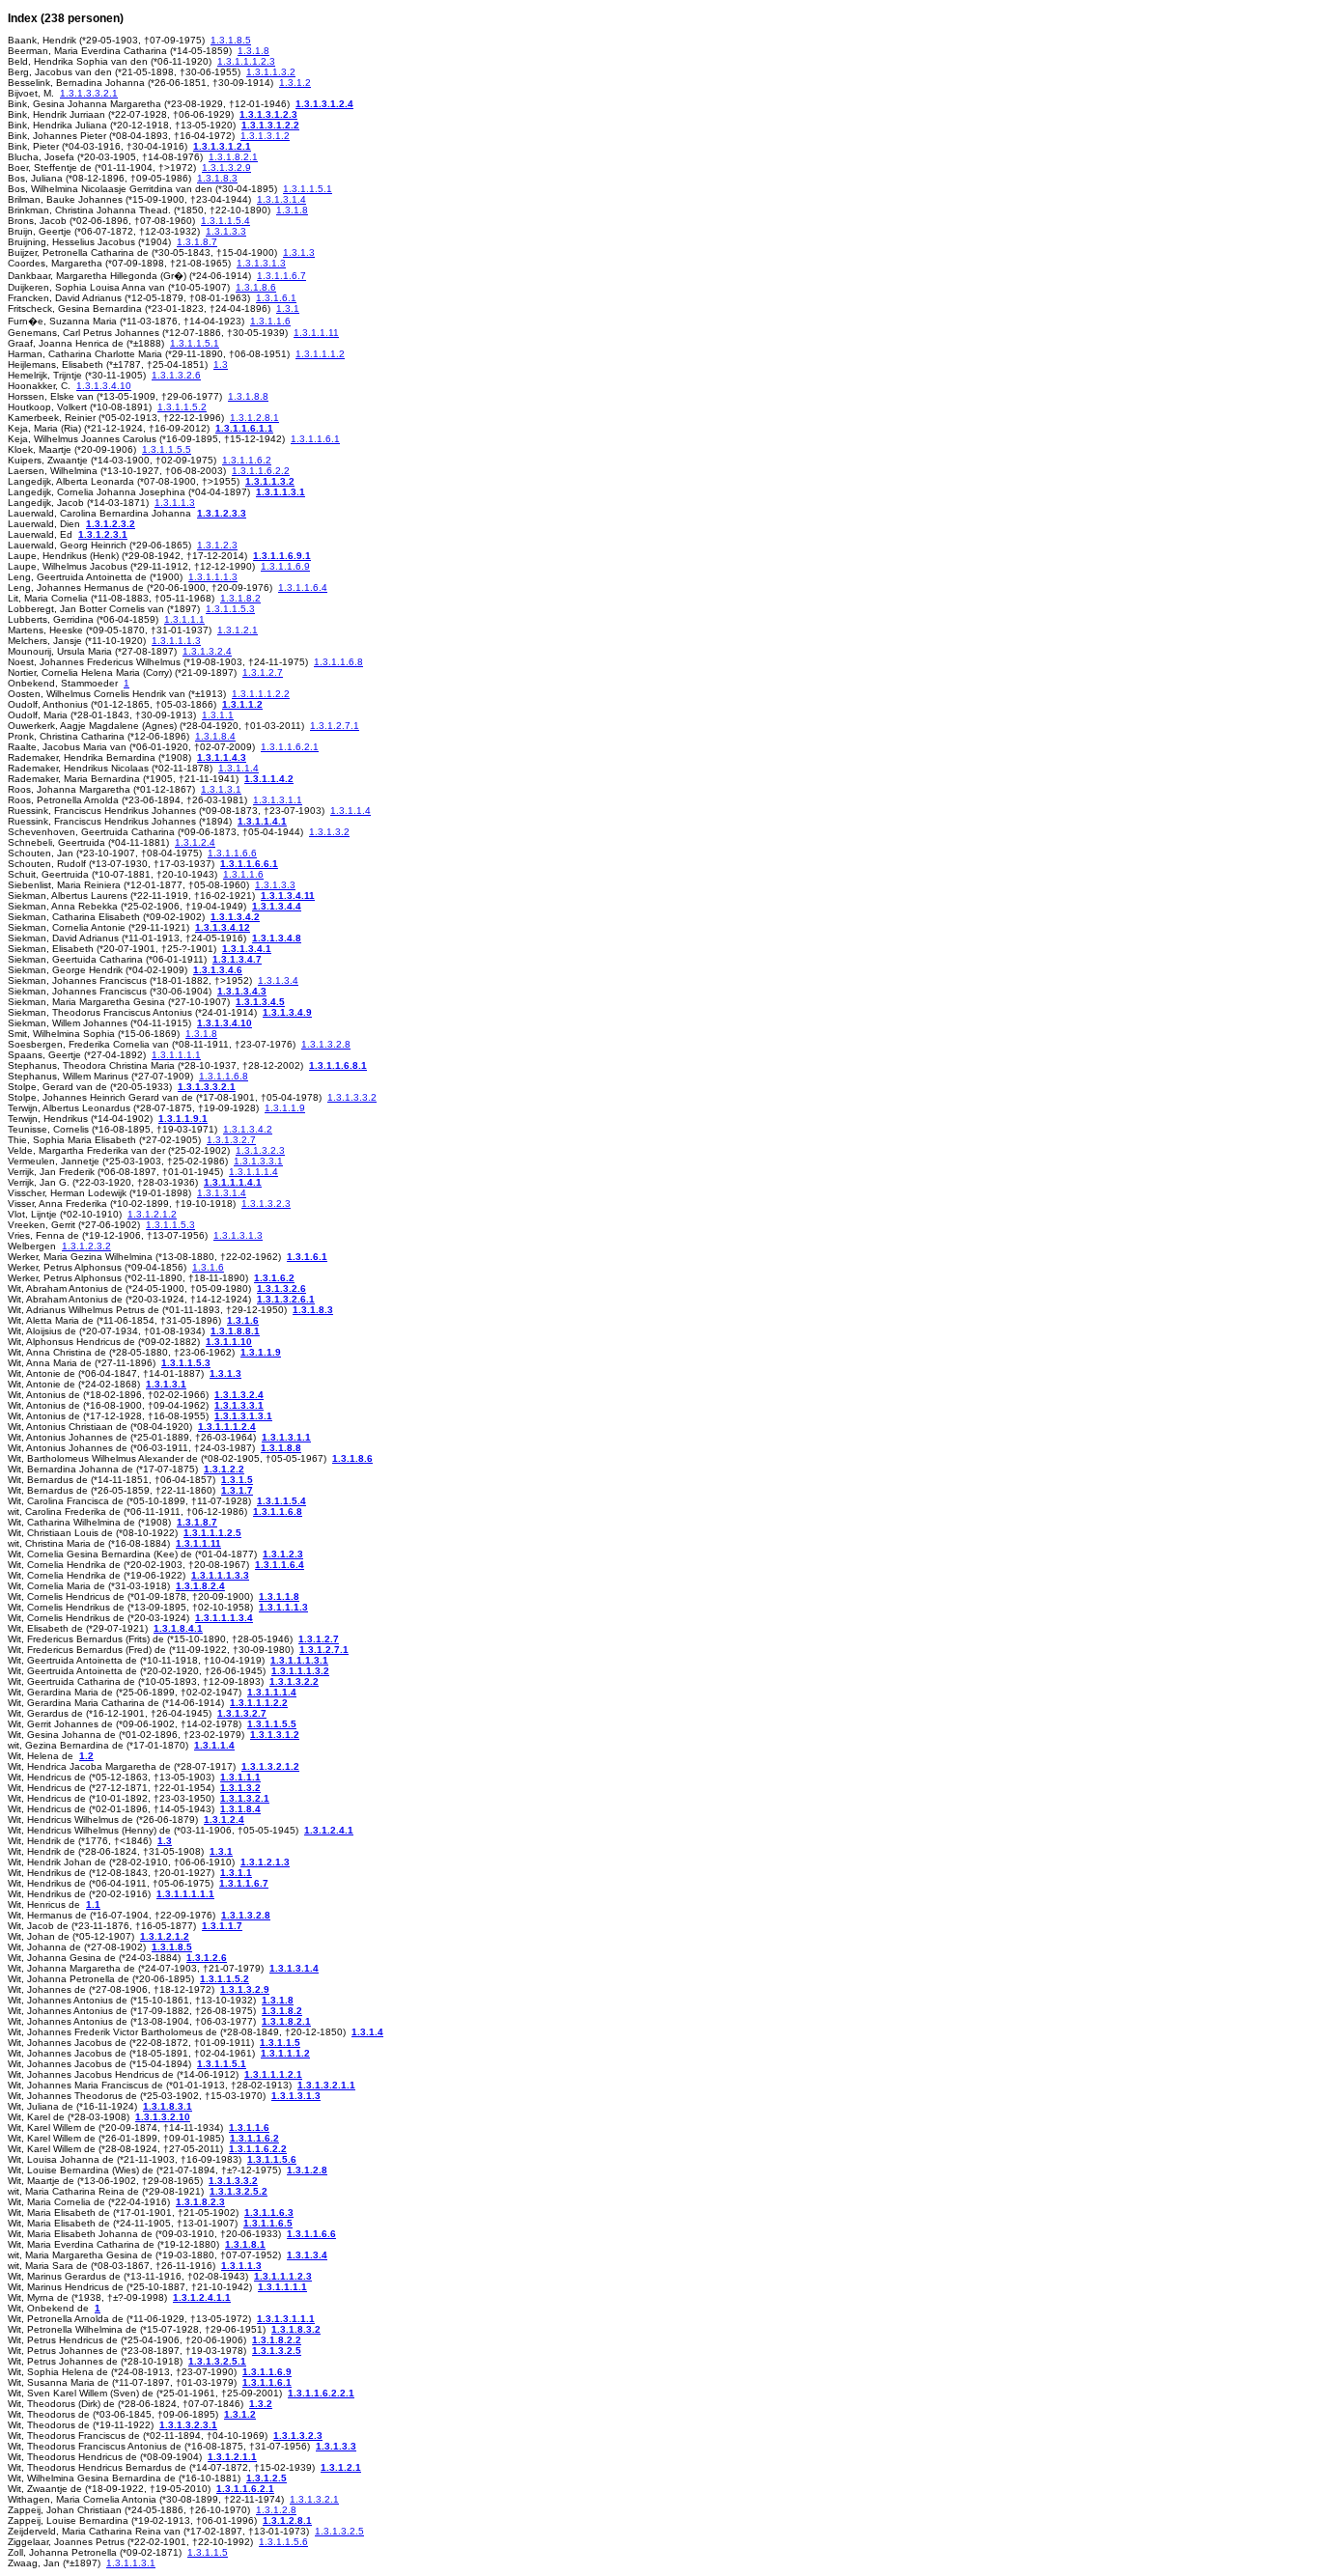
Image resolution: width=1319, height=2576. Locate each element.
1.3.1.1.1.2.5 (212, 1533)
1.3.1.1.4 (239, 768)
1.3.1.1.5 (280, 2043)
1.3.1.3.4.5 (260, 1002)
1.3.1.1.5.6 (272, 2159)
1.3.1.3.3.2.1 (89, 93)
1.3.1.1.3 (175, 503)
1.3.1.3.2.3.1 (188, 2425)
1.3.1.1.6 (270, 321)
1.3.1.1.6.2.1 (290, 747)
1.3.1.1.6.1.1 (244, 428)
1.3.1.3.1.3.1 (243, 1416)
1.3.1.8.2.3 (200, 2202)
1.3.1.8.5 (231, 40)
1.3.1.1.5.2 (182, 407)
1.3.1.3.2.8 (326, 1044)
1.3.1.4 (367, 2032)
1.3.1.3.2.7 (231, 1140)
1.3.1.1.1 (184, 619)
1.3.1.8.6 (256, 287)
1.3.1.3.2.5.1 (217, 2361)
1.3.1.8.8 (248, 396)
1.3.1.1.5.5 (167, 449)
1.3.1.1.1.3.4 (224, 1618)
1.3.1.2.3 (217, 545)
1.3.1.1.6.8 (338, 662)
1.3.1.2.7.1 (335, 726)
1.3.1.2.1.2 (152, 1214)
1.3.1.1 (218, 715)
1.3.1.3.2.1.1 (326, 2085)
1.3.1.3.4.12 (223, 927)
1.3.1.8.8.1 (235, 1331)
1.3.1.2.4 (195, 842)
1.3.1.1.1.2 (320, 354)
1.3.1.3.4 (278, 980)
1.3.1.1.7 (222, 1926)
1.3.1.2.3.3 (222, 513)
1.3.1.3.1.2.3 (268, 114)
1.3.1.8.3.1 (168, 2106)
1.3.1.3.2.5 (277, 2351)
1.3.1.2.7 (263, 672)
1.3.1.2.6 (207, 1958)
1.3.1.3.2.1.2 (270, 1766)
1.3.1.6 (208, 1267)
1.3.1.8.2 (240, 598)
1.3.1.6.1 (276, 298)
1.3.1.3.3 (226, 231)
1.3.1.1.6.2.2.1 (321, 2393)
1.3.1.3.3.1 (258, 1161)
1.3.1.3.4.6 (218, 970)
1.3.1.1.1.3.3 (220, 1575)
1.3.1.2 (295, 83)
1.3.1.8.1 (245, 2244)
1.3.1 (288, 308)
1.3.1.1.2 (242, 704)
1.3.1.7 (237, 1490)
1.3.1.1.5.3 (230, 609)
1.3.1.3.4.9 (287, 1012)
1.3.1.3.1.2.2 (270, 125)
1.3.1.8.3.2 (296, 2329)
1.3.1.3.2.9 (226, 168)
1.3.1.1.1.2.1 (273, 2074)
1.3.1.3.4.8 (277, 938)
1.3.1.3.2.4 (207, 651)
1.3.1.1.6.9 (285, 566)
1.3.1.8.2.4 (200, 1586)
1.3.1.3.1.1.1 (286, 2319)
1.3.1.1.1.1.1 (185, 1894)
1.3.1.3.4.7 (237, 959)
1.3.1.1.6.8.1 (338, 1065)
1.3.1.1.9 (285, 1108)
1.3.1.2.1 (238, 630)
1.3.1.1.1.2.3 (246, 61)
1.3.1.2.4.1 (329, 1830)
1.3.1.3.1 (221, 789)
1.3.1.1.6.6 (232, 853)
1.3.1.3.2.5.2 (239, 2191)
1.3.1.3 (299, 252)
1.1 (93, 1904)
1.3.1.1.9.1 (183, 1119)
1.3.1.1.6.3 (269, 2212)
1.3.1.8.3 (217, 178)
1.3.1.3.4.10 (104, 386)
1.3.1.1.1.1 (176, 1055)
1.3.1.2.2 (224, 1469)
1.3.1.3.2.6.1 (286, 1299)
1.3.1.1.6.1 (315, 439)
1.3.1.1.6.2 (247, 460)
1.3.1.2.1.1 (232, 2457)
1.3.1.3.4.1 (247, 949)
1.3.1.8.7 (197, 242)
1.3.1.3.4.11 (288, 896)
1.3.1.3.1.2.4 (324, 104)
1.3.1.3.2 (329, 832)
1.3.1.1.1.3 (213, 577)
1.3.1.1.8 (279, 1596)
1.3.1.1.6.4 (303, 588)
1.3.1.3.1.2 (265, 136)
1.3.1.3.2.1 (245, 1798)
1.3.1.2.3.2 (111, 524)
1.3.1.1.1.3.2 (300, 1671)
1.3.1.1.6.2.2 (261, 471)
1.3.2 (261, 2404)
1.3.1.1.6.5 (268, 2223)
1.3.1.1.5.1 (308, 189)
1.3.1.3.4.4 (277, 906)
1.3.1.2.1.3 (265, 1862)
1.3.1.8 (253, 51)
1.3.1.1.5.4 (225, 221)
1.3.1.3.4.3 (242, 991)
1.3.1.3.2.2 (294, 1681)
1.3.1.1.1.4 (253, 1172)
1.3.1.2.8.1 (254, 418)
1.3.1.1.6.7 (281, 276)
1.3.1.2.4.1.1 (202, 2297)
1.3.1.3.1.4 (281, 199)
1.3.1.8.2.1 (233, 157)
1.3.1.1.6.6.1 (249, 864)
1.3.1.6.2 (274, 1278)
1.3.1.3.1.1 (278, 800)
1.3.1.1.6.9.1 (282, 556)
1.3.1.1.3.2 (271, 72)
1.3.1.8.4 (215, 736)
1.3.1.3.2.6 (176, 375)
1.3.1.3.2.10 (163, 2117)
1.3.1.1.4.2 (269, 779)
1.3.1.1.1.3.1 (299, 1660)
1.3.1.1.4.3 (222, 757)
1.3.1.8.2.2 (277, 2340)
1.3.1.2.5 (267, 2478)
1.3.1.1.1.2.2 (261, 694)
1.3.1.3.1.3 (261, 263)
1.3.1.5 (237, 1480)
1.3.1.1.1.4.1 (233, 1182)
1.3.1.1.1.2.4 (227, 1427)
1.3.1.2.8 (307, 2170)
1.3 (221, 364)
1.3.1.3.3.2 (352, 1097)
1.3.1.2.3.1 (103, 534)
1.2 (86, 1756)
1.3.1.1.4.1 (262, 821)
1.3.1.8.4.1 (178, 1628)
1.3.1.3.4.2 (235, 917)
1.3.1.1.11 (316, 333)
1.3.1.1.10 (229, 1342)
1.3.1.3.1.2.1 (222, 146)
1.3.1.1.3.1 (281, 492)
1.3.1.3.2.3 (260, 1150)
